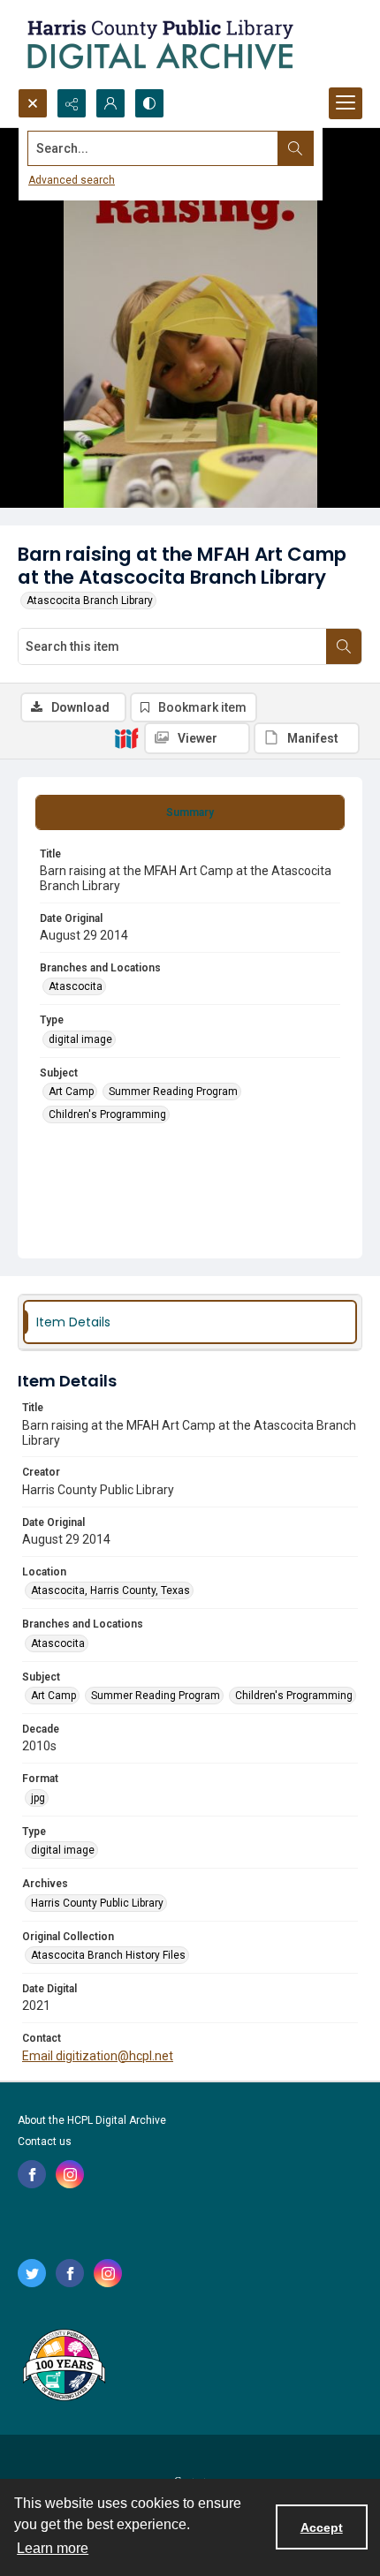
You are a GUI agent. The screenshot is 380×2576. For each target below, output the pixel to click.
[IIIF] (126, 737)
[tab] (190, 812)
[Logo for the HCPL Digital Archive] (159, 44)
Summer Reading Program (173, 1092)
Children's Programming (107, 1114)
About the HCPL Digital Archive (92, 2120)
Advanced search (72, 180)
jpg (38, 1798)
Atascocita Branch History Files (108, 1955)
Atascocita (76, 986)
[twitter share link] (32, 2273)
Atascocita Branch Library (90, 601)
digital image (80, 1039)
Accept (322, 2527)
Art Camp (71, 1092)
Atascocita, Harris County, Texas (110, 1590)
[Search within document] (344, 646)
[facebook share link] (32, 2174)
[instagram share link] (70, 2174)
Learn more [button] (53, 2548)
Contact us (45, 2142)
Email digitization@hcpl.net (98, 2056)
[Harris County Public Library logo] (63, 2367)
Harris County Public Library (97, 1903)
